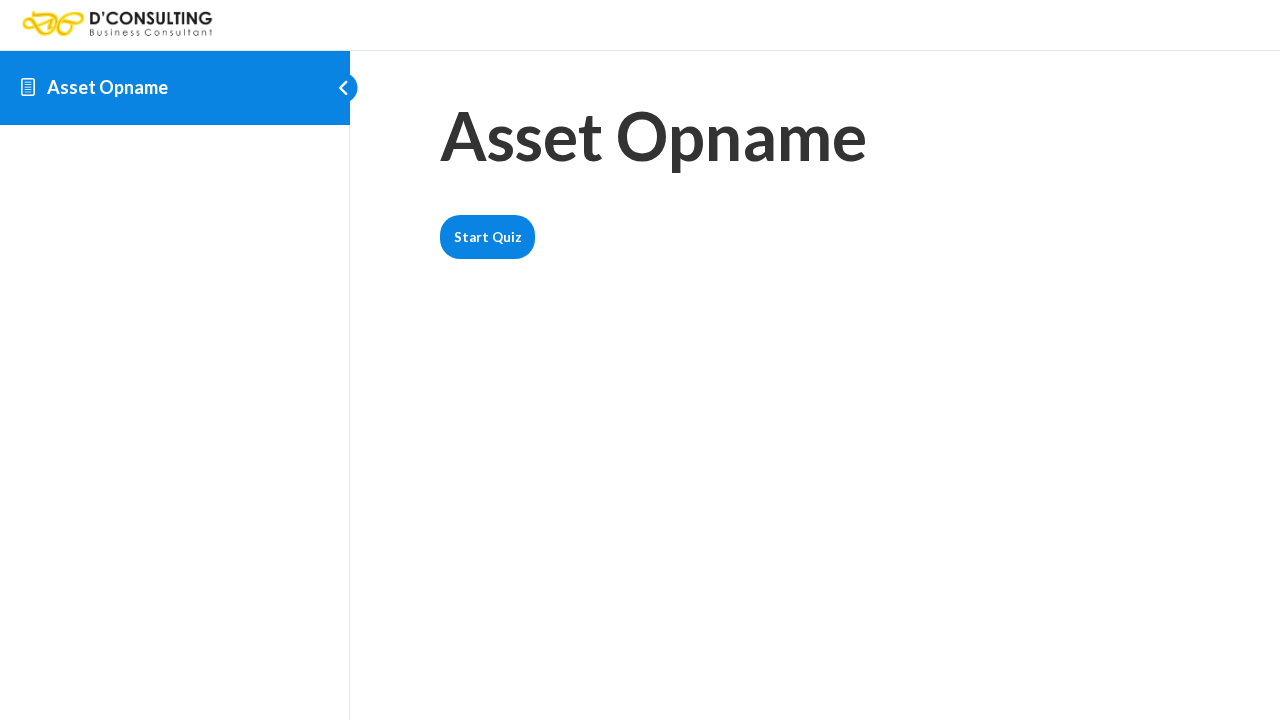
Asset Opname (107, 87)
